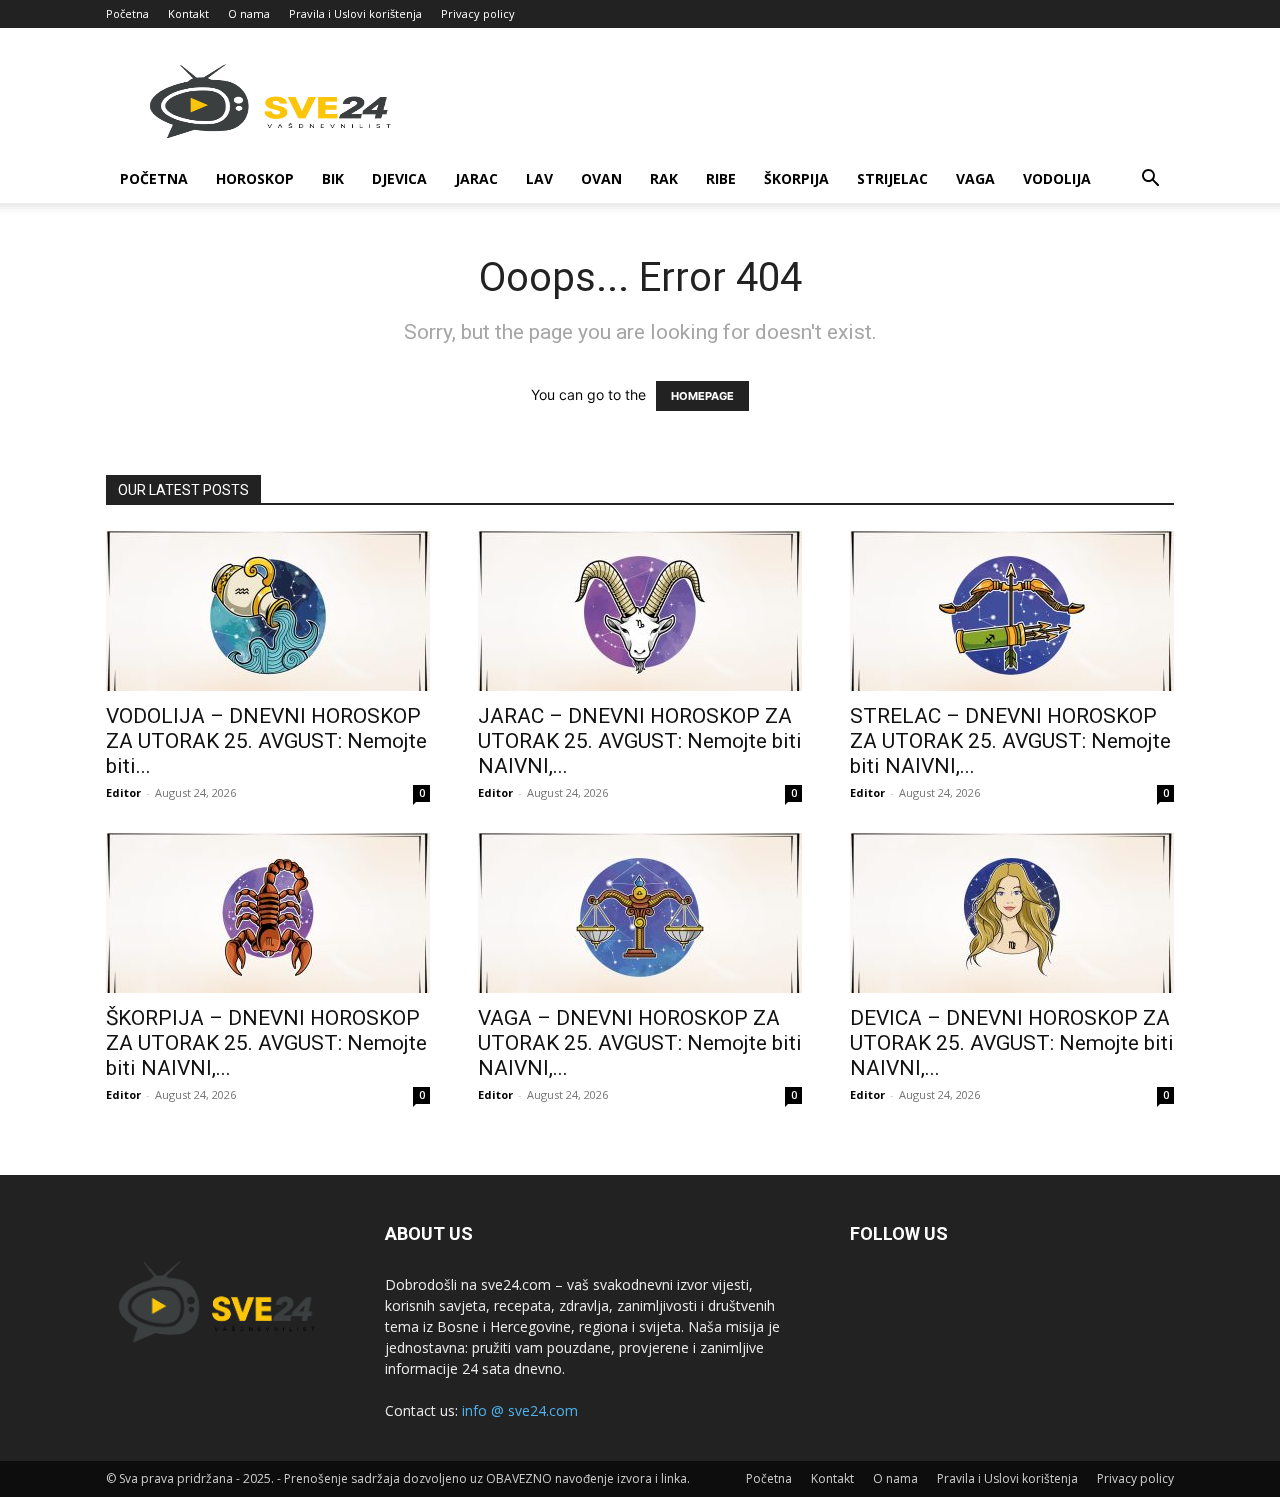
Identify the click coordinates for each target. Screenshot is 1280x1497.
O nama (249, 13)
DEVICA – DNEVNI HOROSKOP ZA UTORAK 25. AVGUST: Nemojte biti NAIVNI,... (1012, 1043)
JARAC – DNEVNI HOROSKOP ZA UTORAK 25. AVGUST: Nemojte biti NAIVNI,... (640, 741)
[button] (1150, 180)
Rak (664, 178)
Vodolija (1057, 178)
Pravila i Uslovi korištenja (355, 13)
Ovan (601, 178)
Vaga (975, 178)
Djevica (399, 178)
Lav (539, 178)
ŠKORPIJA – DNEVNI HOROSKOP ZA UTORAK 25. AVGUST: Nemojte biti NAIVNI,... (266, 1043)
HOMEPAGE (702, 396)
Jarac (476, 178)
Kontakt (188, 13)
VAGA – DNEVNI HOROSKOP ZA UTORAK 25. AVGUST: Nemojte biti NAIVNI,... (640, 1043)
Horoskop (255, 178)
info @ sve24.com (520, 1410)
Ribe (721, 178)
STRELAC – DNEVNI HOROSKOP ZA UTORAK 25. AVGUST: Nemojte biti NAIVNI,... (1010, 741)
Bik (333, 178)
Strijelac (892, 178)
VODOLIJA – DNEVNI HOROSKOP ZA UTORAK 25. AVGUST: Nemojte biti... (266, 741)
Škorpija (796, 178)
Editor (123, 792)
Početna (127, 13)
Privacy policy (478, 13)
